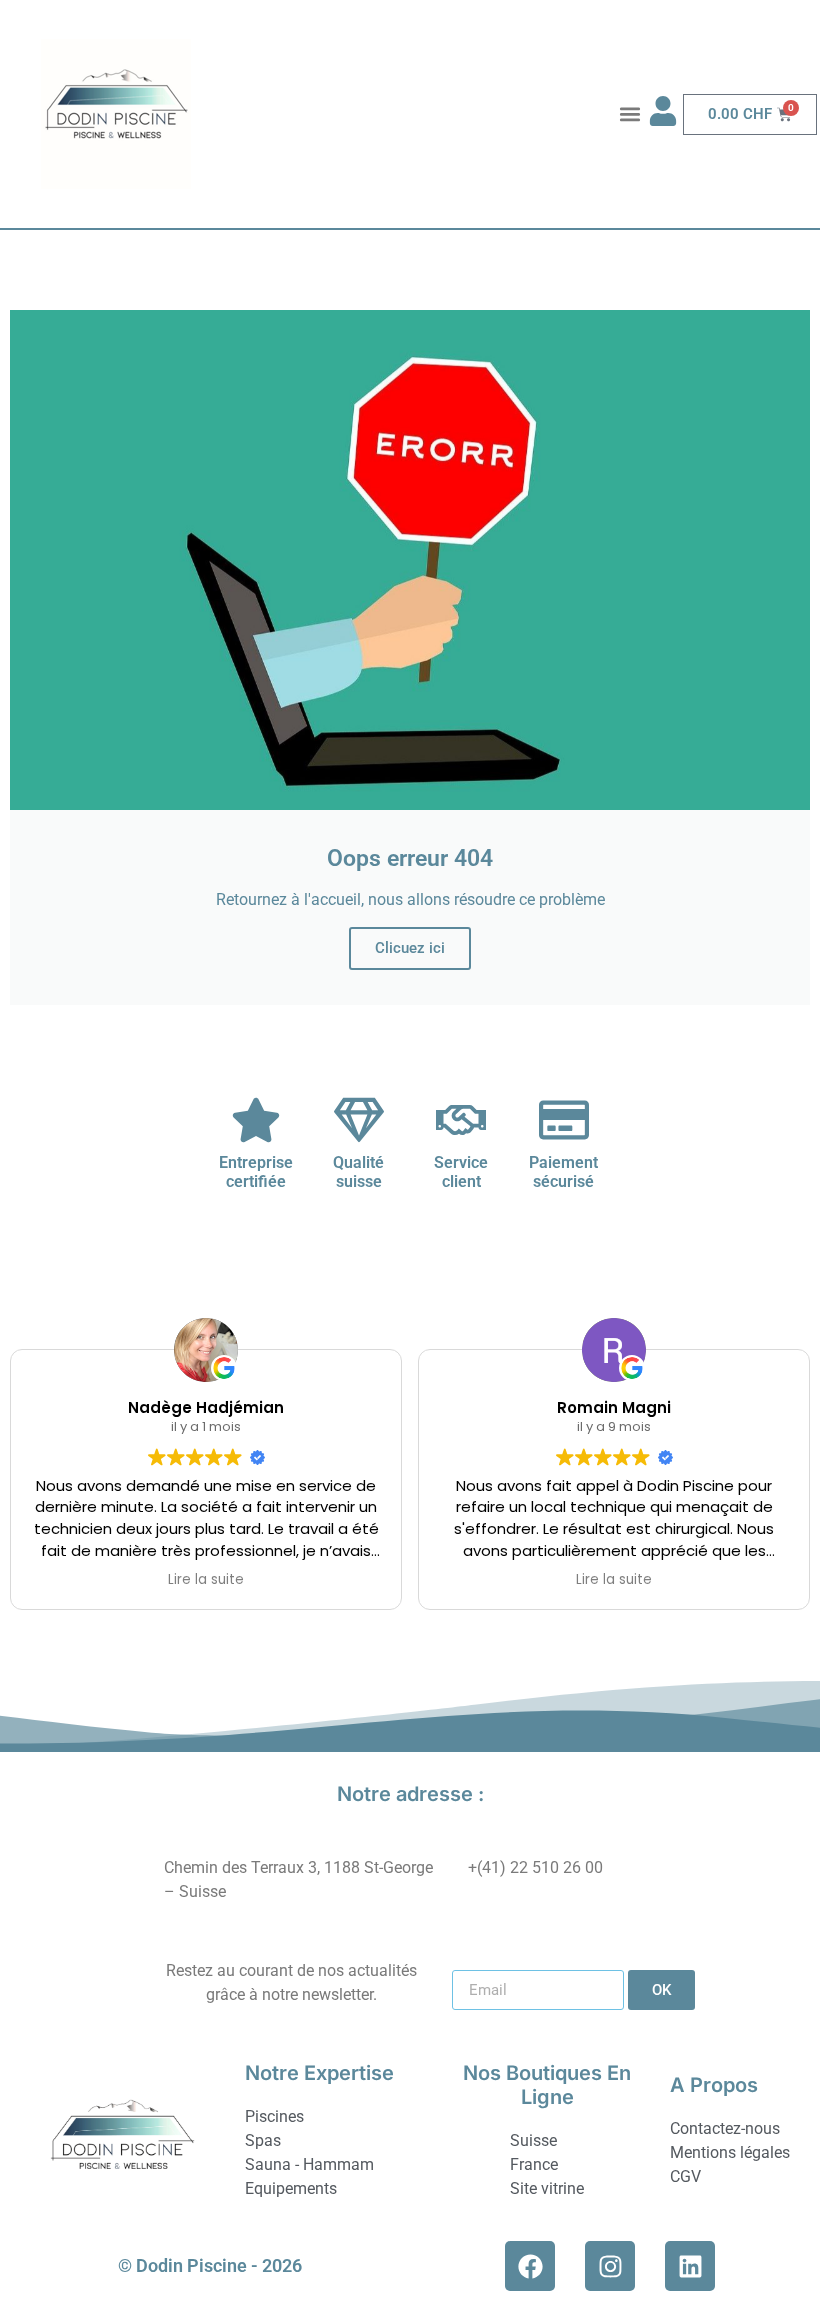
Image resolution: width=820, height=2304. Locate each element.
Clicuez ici (410, 948)
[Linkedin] (690, 2266)
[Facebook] (530, 2266)
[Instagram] (610, 2266)
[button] (629, 114)
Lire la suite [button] (206, 1580)
